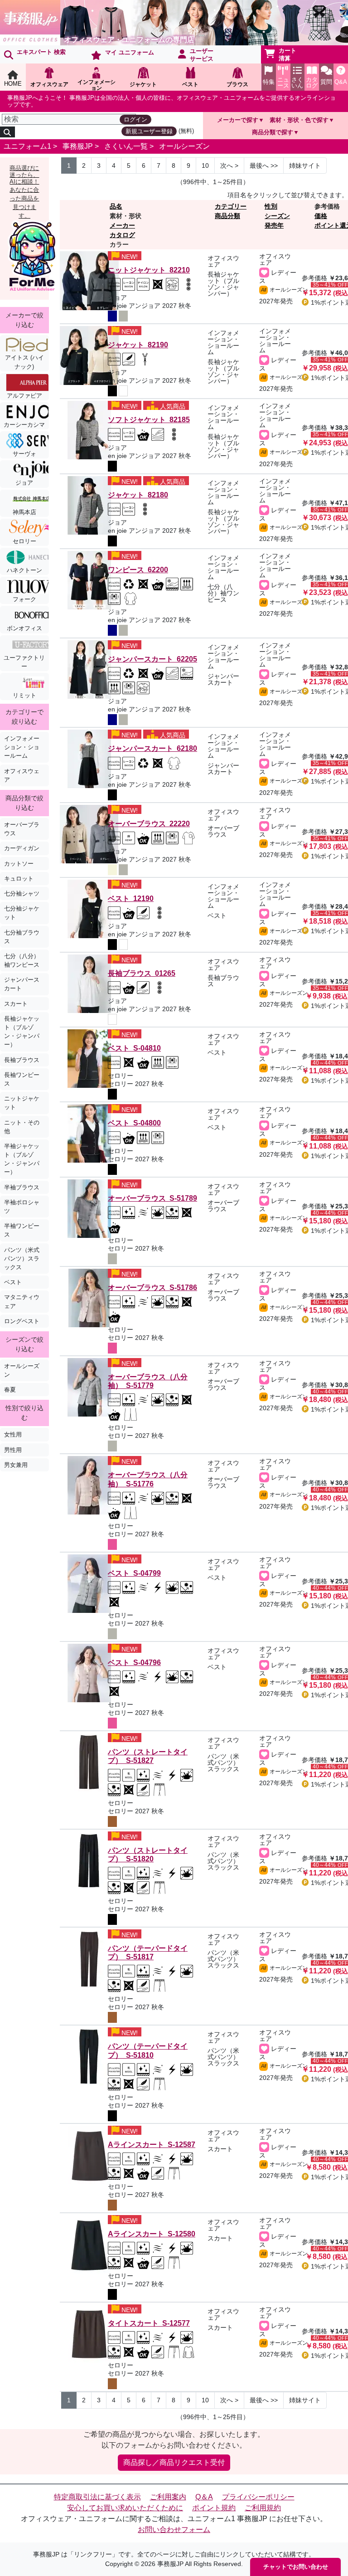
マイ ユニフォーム (130, 52)
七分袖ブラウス (22, 937)
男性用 (13, 1450)
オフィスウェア (22, 775)
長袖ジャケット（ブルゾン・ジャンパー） (22, 1032)
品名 (116, 206)
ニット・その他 (22, 1127)
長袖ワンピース (22, 1079)
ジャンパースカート (22, 984)
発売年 (274, 225)
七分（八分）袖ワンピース (22, 960)
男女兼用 (16, 1465)
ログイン (135, 119)
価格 (321, 216)
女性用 (13, 1434)
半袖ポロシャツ (22, 1207)
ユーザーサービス (202, 55)
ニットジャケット (22, 1103)
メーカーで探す (238, 120)
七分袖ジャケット (22, 913)
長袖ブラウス (22, 1060)
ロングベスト (22, 1321)
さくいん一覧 (126, 146)
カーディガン (22, 848)
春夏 (10, 1390)
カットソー (19, 864)
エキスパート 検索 (41, 52)
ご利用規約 (263, 2508)
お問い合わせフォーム (174, 2530)
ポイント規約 (214, 2508)
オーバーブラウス (22, 829)
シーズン (277, 216)
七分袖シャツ (22, 894)
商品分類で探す (273, 132)
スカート (16, 1004)
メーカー (122, 225)
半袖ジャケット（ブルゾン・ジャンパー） (22, 1159)
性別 (271, 206)
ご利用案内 (168, 2497)
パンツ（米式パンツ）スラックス (22, 1259)
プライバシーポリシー (258, 2497)
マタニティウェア (22, 1301)
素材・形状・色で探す (299, 120)
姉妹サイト (305, 166)
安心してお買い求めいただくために (125, 2508)
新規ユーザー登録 (149, 131)
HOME (13, 84)
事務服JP (78, 146)
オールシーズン (184, 146)
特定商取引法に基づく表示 (97, 2497)
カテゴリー (231, 206)
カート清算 (288, 54)
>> (264, 166)
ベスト (13, 1282)
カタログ (122, 235)
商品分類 (227, 216)
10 (205, 166)
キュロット (19, 879)
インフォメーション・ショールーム (22, 747)
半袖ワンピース (22, 1230)
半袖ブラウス (22, 1187)
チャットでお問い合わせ (296, 2567)
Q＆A (204, 2497)
